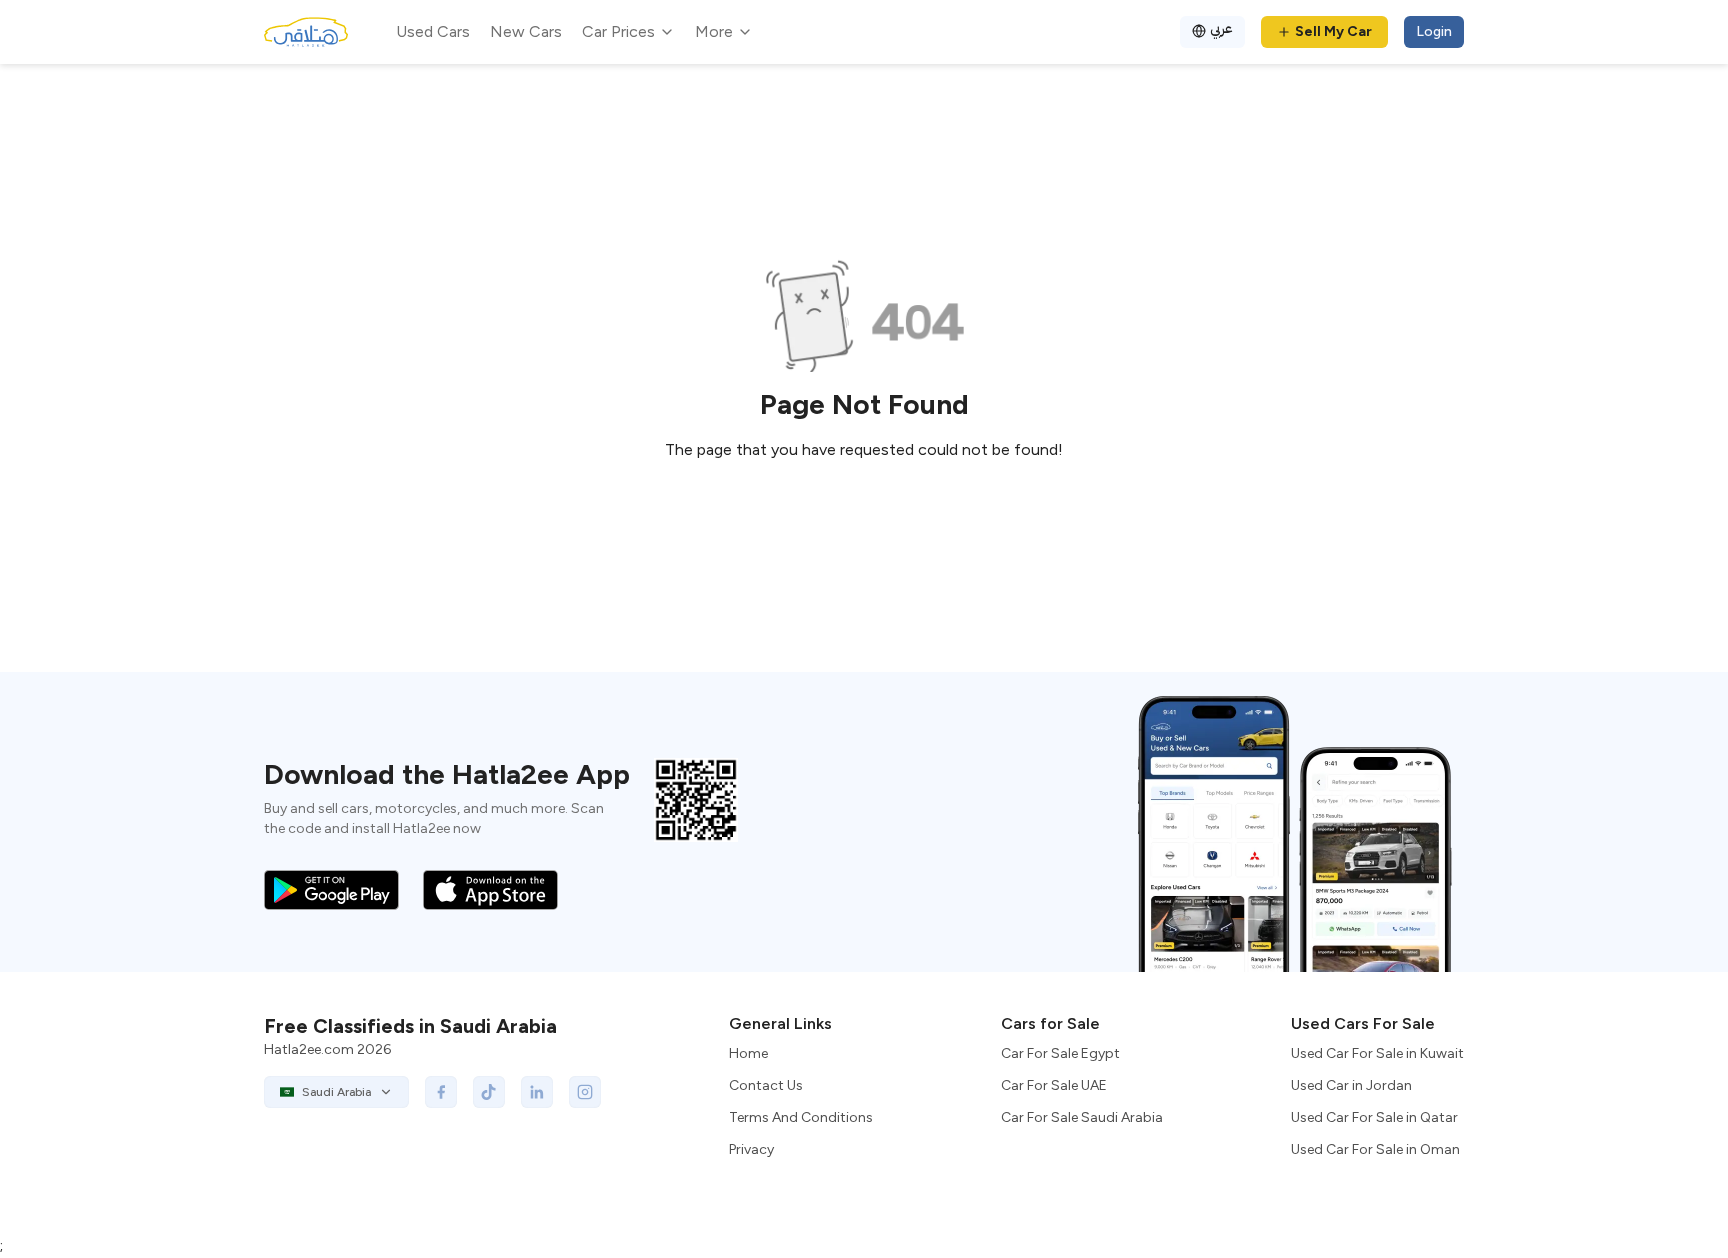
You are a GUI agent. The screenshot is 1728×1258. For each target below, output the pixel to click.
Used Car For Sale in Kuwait (1377, 1053)
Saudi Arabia (336, 1092)
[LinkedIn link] (537, 1092)
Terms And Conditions (801, 1117)
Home (748, 1053)
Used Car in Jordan (1351, 1085)
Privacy (751, 1149)
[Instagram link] (585, 1092)
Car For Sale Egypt (1060, 1053)
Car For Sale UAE (1054, 1085)
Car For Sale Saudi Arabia (1082, 1117)
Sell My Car (1333, 31)
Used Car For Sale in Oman (1375, 1149)
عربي (1221, 28)
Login (1434, 31)
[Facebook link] (441, 1092)
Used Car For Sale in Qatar (1374, 1117)
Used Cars (433, 31)
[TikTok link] (489, 1092)
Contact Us (766, 1085)
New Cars (526, 31)
